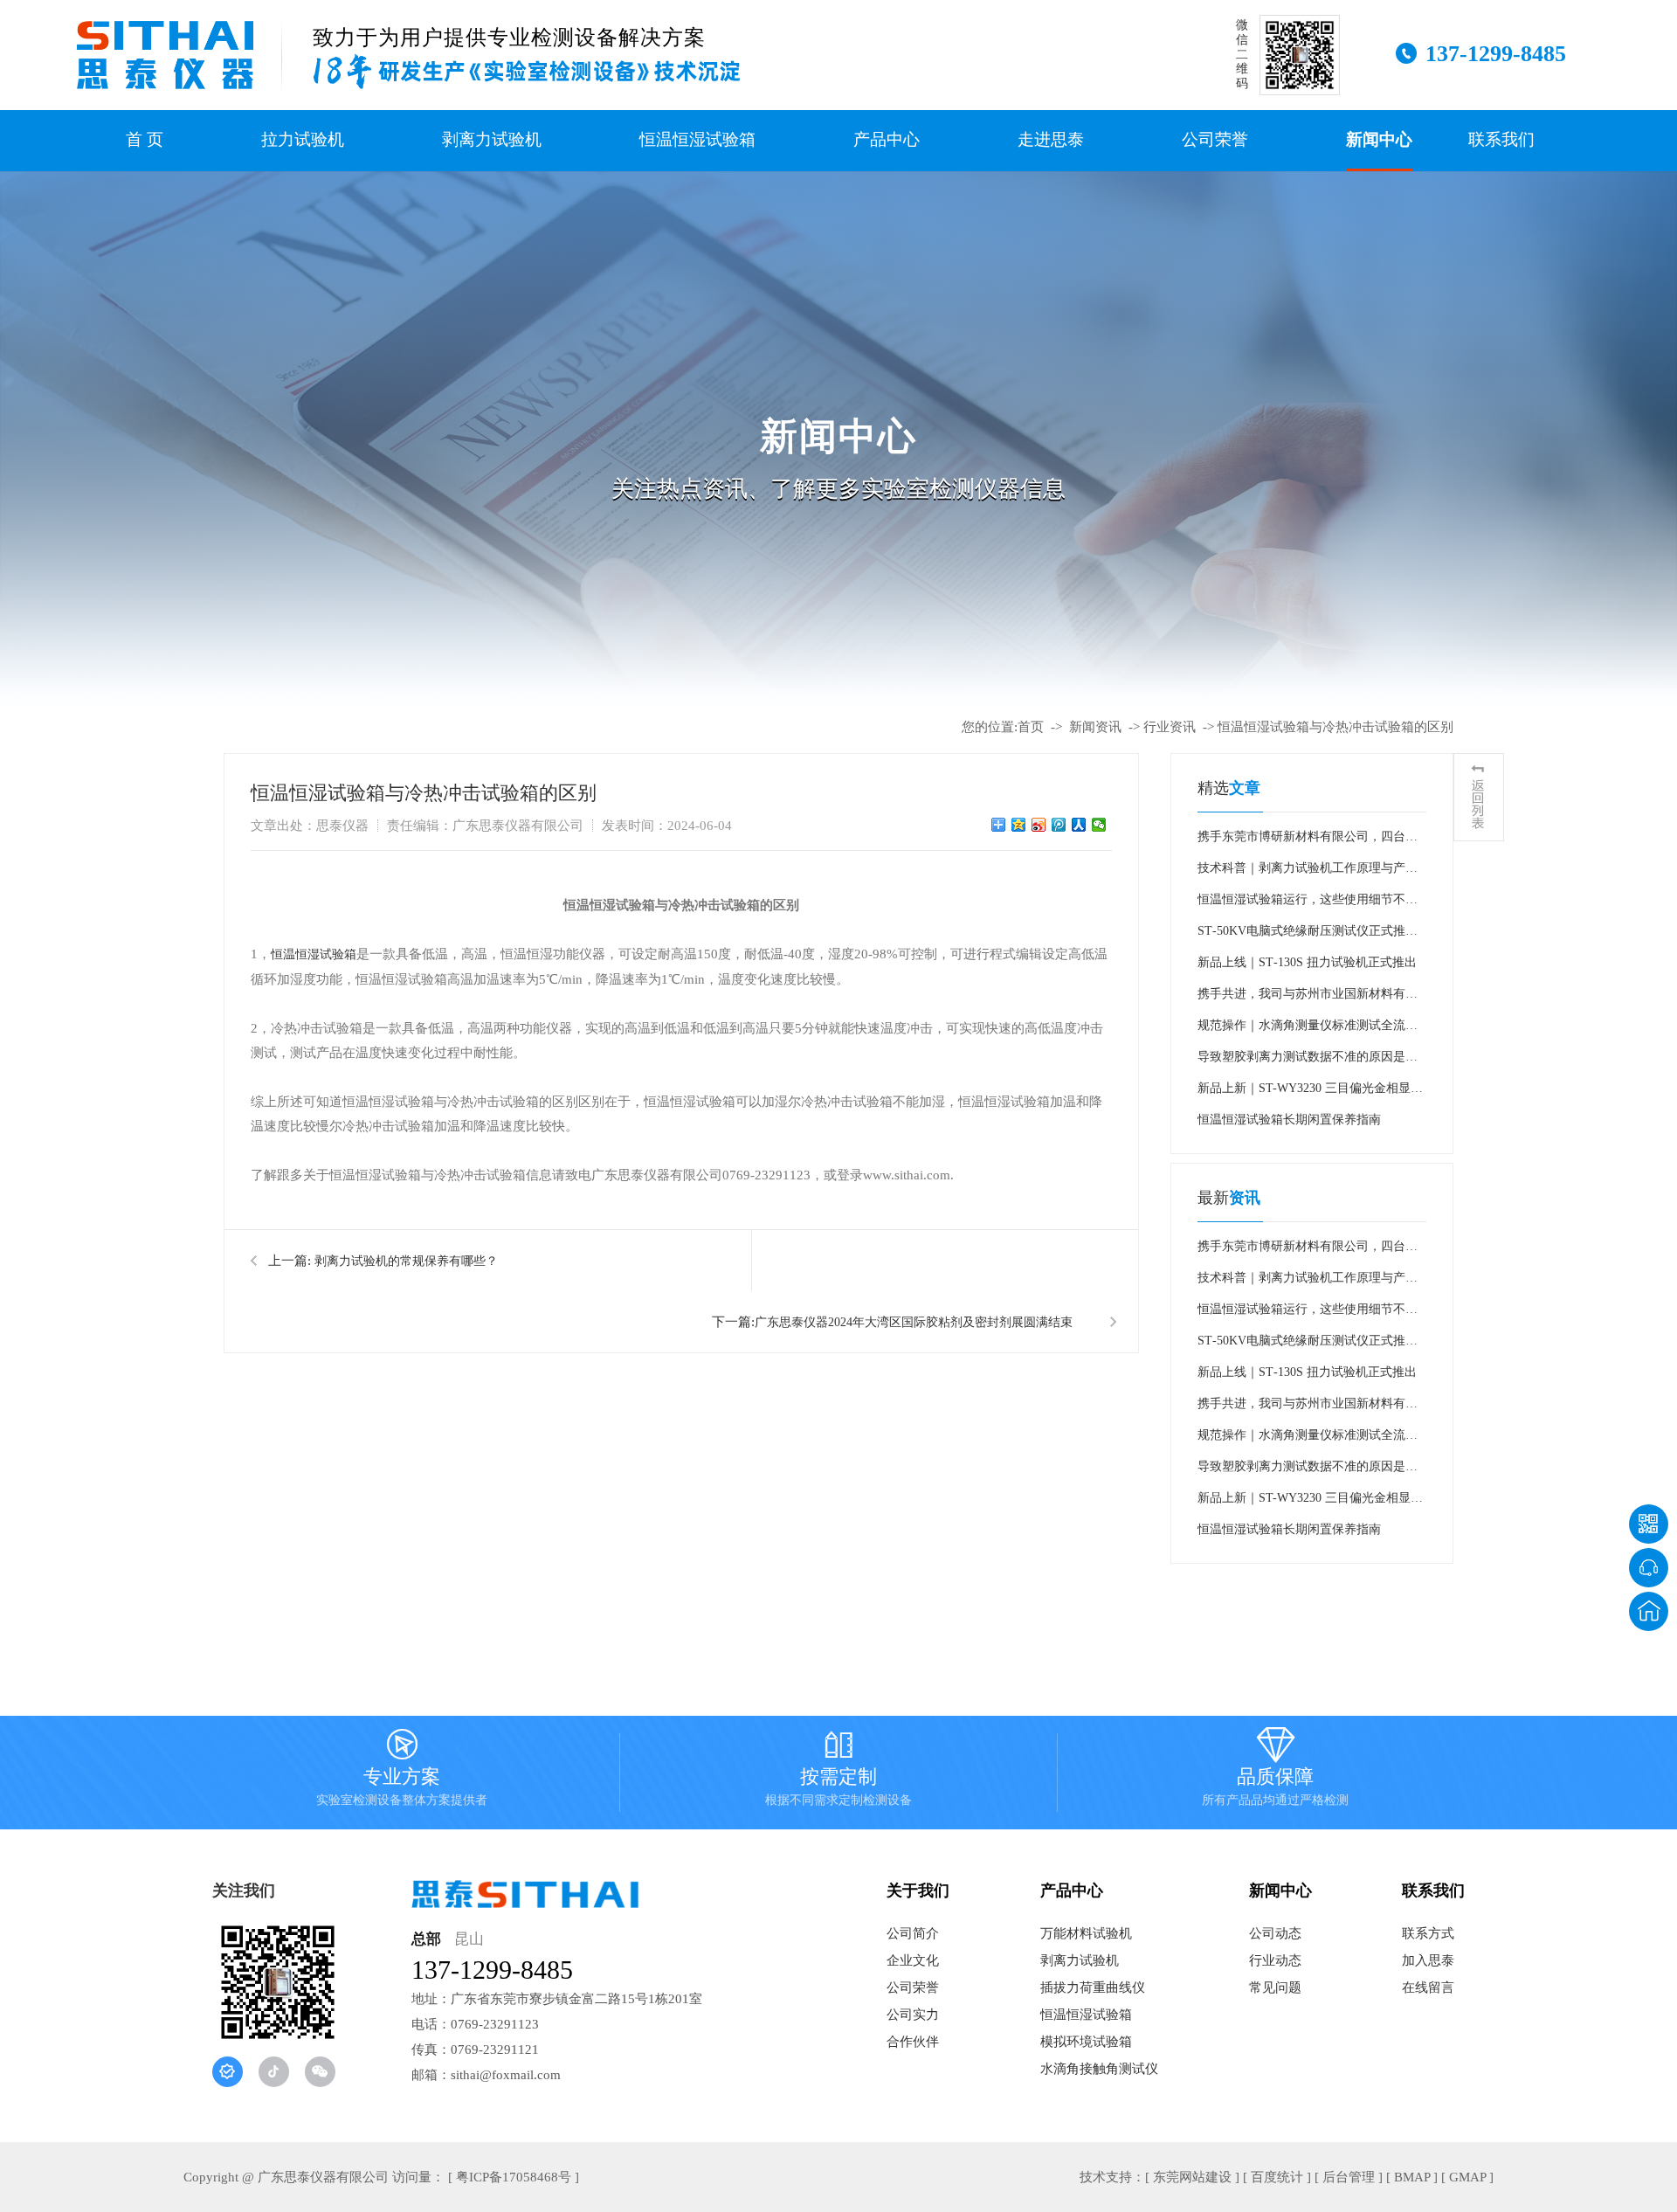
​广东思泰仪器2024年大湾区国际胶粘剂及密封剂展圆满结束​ (914, 1322)
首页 (1031, 727)
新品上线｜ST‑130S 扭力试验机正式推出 (1307, 962)
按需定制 (838, 1771)
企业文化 (913, 1960)
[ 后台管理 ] (1349, 2177)
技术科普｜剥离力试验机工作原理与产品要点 (1308, 873)
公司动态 (1275, 1933)
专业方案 (402, 1771)
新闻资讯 (1095, 727)
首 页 (145, 139)
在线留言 (1428, 1987)
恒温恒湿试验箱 (697, 139)
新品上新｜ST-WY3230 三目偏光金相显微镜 (1310, 1093)
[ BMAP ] (1412, 2177)
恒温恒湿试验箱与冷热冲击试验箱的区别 (1335, 727)
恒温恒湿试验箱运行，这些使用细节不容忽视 (1308, 904)
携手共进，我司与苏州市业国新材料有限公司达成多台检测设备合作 (1308, 999)
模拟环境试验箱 (1086, 2042)
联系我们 (1501, 139)
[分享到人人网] (1079, 825)
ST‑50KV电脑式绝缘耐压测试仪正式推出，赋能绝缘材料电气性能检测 (1301, 936)
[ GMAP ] (1467, 2177)
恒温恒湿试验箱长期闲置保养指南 (1289, 1120)
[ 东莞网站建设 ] (1192, 2177)
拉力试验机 (303, 139)
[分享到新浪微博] (1039, 825)
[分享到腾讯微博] (1059, 825)
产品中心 (887, 139)
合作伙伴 (913, 2042)
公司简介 (913, 1933)
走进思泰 (1051, 139)
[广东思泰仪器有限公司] (165, 55)
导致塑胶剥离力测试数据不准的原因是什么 (1308, 1061)
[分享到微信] (1099, 825)
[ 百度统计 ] (1277, 2177)
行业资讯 (1170, 727)
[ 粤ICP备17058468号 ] (514, 2177)
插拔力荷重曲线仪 (1093, 1987)
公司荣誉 (1215, 139)
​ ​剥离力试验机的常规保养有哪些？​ (404, 1261)
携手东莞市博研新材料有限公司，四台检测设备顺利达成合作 (1308, 841)
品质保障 (1275, 1771)
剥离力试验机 (492, 139)
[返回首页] (1649, 1611)
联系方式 (1428, 1933)
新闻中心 (1379, 139)
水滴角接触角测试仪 (1099, 2069)
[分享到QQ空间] (1019, 825)
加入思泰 (1428, 1960)
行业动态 (1275, 1960)
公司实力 (913, 2015)
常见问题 (1275, 1987)
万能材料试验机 (1086, 1933)
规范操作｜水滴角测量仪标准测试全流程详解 (1308, 1030)
